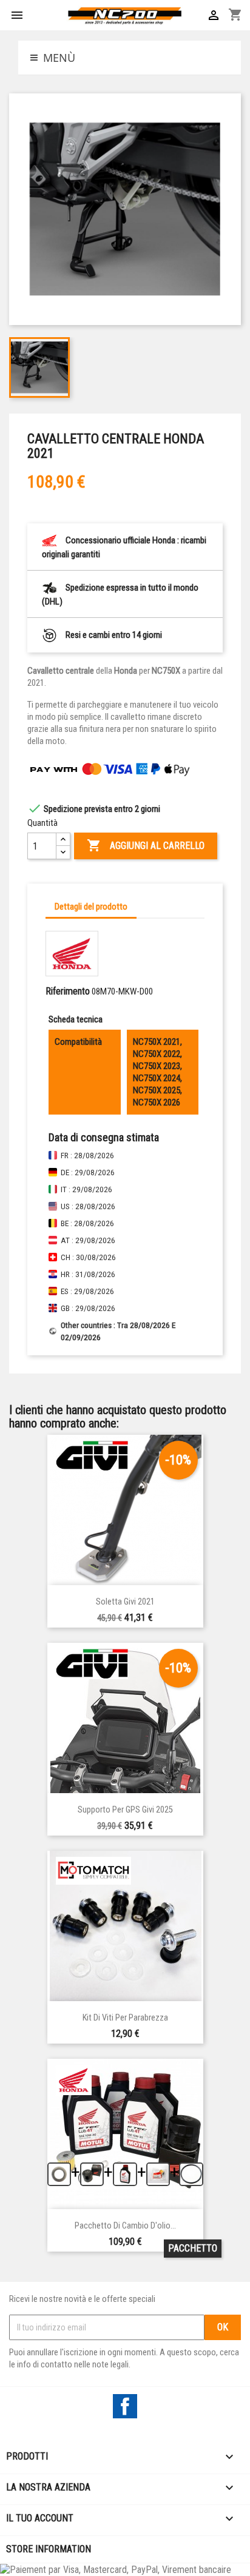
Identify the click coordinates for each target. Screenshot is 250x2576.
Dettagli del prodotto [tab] (91, 907)
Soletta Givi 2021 (125, 1602)
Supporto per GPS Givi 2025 (125, 1810)
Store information (49, 2549)
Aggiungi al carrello (146, 845)
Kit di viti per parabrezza (125, 2018)
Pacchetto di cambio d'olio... (125, 2226)
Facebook (125, 2406)
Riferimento (68, 991)
